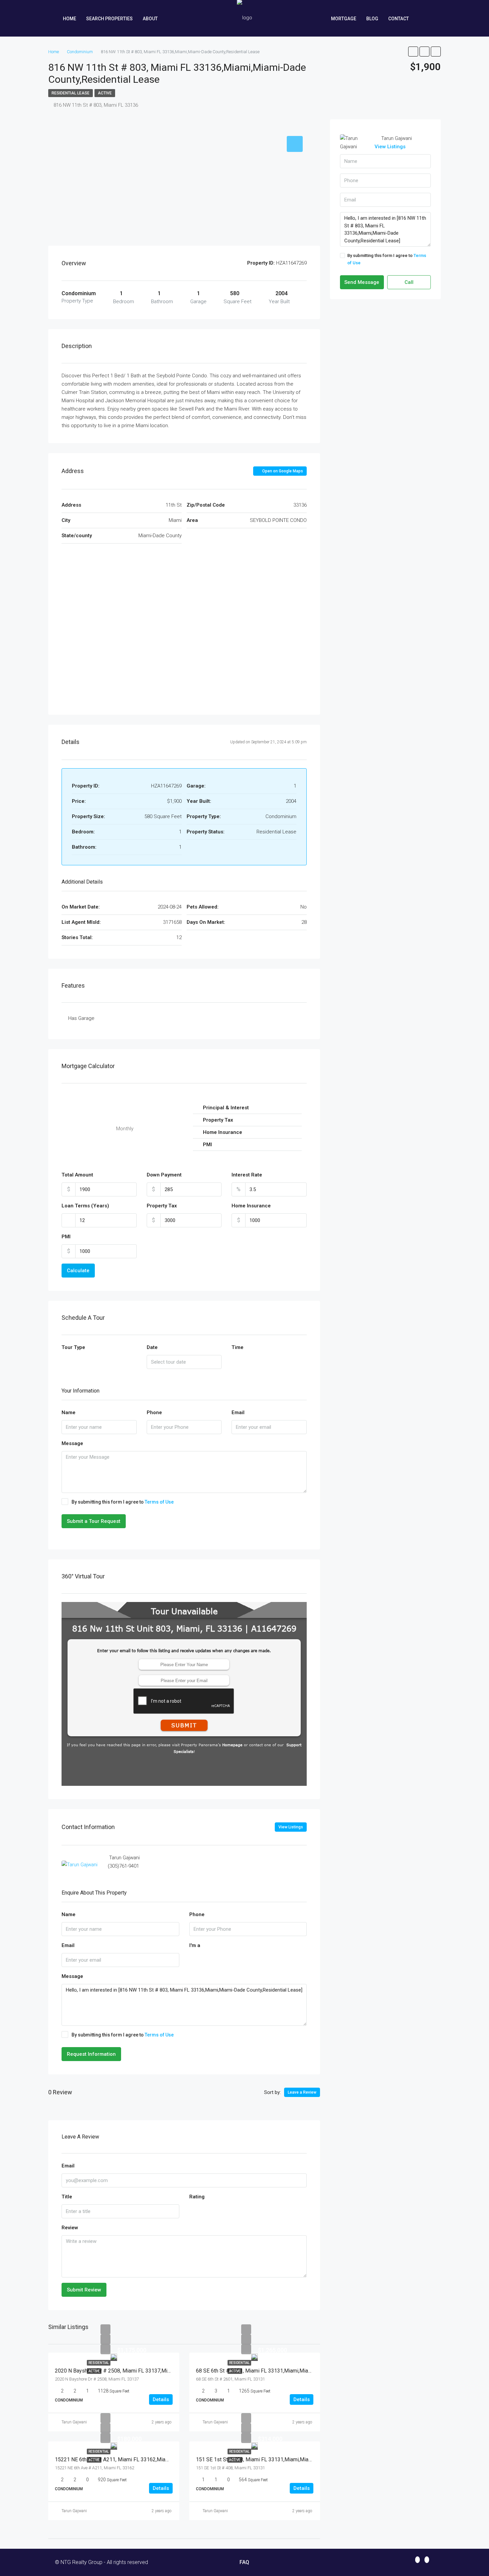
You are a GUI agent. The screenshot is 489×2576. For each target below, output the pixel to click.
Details (161, 2399)
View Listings (291, 1827)
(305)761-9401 (123, 1866)
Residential (99, 2363)
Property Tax (162, 1206)
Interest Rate (247, 1175)
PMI (66, 1237)
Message (72, 1443)
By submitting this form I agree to (123, 1502)
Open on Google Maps (282, 471)
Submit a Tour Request (94, 1521)
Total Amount (77, 1175)
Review (70, 2228)
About (150, 19)
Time (238, 1347)
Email (238, 1412)
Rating (197, 2197)
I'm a (195, 1945)
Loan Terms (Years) (85, 1206)
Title (67, 2197)
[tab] (295, 144)
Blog (372, 19)
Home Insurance (251, 1206)
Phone (154, 1412)
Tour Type (73, 1347)
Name (69, 1412)
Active (105, 93)
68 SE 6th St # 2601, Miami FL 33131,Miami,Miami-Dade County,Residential (284, 2371)
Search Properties (109, 19)
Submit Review (84, 2290)
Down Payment (164, 1175)
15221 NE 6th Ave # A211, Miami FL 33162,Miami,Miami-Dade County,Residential (150, 2459)
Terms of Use (159, 1502)
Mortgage (344, 19)
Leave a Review (302, 2092)
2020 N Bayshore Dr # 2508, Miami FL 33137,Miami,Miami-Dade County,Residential (152, 2371)
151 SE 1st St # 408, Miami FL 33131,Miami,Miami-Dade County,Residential (284, 2459)
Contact (399, 19)
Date (152, 1347)
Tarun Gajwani (74, 2422)
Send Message (362, 282)
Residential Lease (71, 93)
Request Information (91, 2054)
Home (70, 19)
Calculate (78, 1271)
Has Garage (81, 1018)
